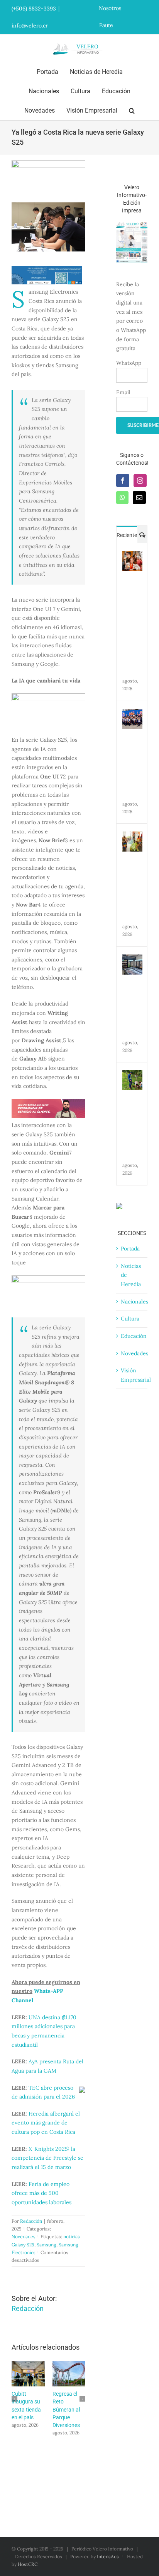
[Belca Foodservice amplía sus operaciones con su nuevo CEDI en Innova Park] (132, 959)
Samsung (47, 2245)
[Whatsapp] (122, 498)
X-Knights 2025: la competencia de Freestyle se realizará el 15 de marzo (47, 2158)
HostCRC (28, 2564)
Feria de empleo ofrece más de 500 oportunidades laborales (41, 2193)
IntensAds (108, 2556)
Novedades (24, 2236)
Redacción (31, 2221)
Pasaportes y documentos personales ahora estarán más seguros (71, 2374)
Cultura (130, 1319)
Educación (134, 1336)
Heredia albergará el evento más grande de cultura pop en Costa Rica (46, 2123)
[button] (132, 111)
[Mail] (139, 498)
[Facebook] (123, 481)
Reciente (127, 535)
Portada (130, 1249)
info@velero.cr (30, 26)
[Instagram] (140, 481)
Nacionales (134, 1302)
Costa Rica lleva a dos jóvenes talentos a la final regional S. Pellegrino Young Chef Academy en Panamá (30, 2374)
